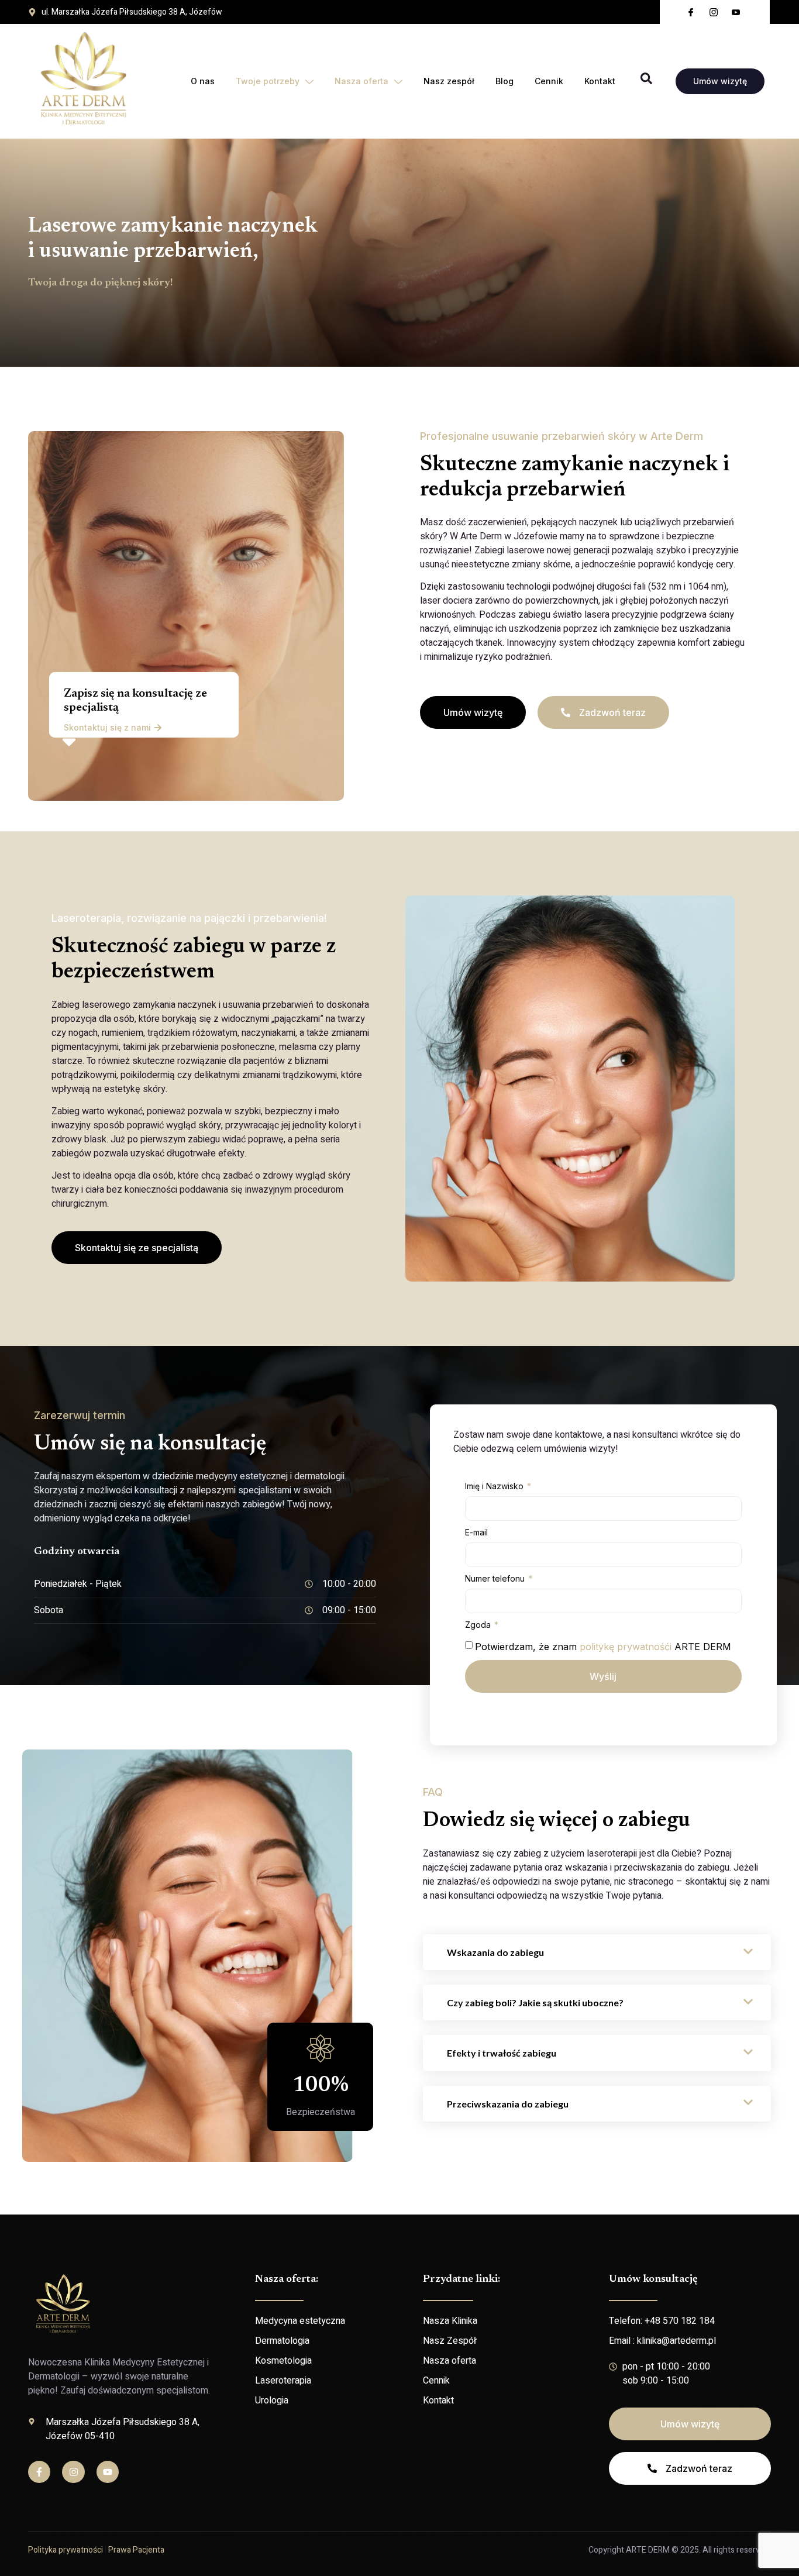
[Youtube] (108, 2472)
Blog (504, 81)
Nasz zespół (449, 81)
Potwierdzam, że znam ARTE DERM (603, 1647)
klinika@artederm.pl (676, 2341)
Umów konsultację (653, 2279)
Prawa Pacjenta (136, 2550)
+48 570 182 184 (680, 2321)
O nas (203, 81)
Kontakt (600, 81)
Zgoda (479, 1625)
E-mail (476, 1532)
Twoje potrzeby (268, 81)
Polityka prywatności (66, 2550)
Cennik (549, 81)
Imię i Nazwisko (495, 1486)
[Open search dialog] (646, 81)
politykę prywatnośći (626, 1647)
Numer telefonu (496, 1578)
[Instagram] (73, 2472)
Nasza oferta (361, 81)
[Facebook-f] (39, 2472)
